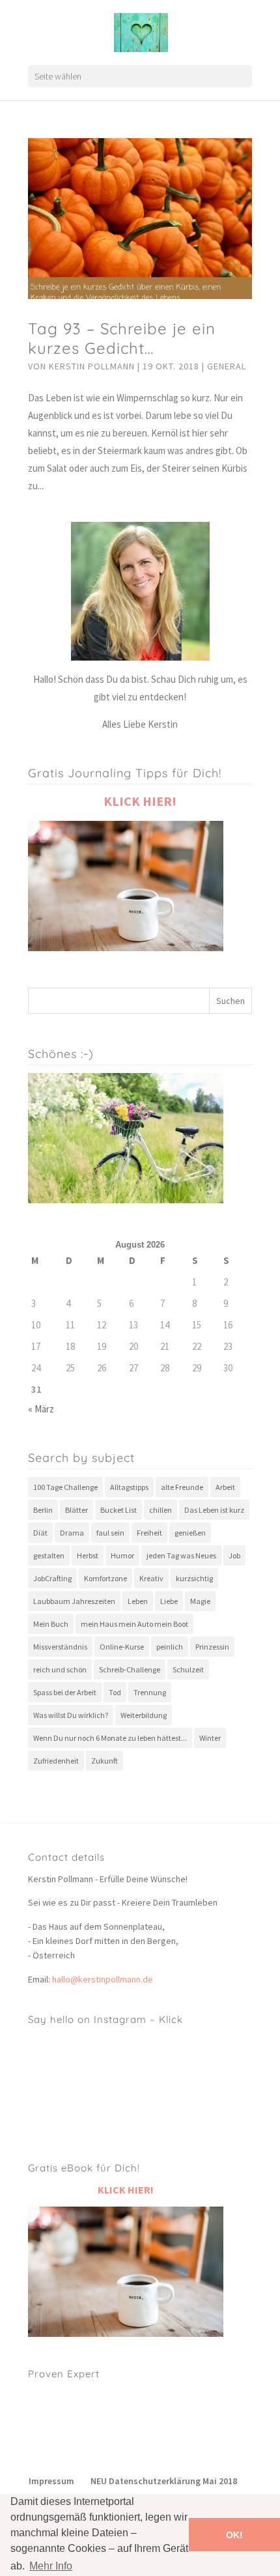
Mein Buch (51, 1624)
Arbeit (225, 1487)
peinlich (170, 1647)
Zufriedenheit (56, 1761)
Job (234, 1555)
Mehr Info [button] (51, 2566)
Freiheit (149, 1533)
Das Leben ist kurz (214, 1510)
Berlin (43, 1510)
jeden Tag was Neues (181, 1555)
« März (41, 1409)
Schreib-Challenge (130, 1669)
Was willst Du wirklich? (71, 1715)
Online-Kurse (122, 1647)
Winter (210, 1738)
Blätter (77, 1510)
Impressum (51, 2481)
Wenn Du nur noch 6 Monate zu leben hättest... (110, 1738)
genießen (190, 1533)
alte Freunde (182, 1487)
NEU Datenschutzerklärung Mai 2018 (164, 2481)
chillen (161, 1510)
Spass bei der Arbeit (65, 1692)
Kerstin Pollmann (92, 366)
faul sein (110, 1533)
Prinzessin (212, 1647)
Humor (122, 1555)
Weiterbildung (144, 1715)
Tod (115, 1692)
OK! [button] (234, 2535)
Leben (138, 1601)
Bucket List (119, 1510)
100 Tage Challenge (65, 1487)
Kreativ (151, 1578)
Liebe (169, 1601)
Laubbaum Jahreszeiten (74, 1601)
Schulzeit (188, 1669)
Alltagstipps (129, 1487)
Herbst (88, 1555)
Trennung (150, 1692)
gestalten (49, 1555)
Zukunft (105, 1761)
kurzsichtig (194, 1578)
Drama (72, 1533)
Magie (200, 1601)
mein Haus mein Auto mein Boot (134, 1624)
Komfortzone (105, 1578)
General (227, 366)
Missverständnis (60, 1647)
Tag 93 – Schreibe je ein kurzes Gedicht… (122, 338)
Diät (40, 1533)
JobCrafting (52, 1578)
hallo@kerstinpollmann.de (103, 1979)
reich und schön (60, 1669)
